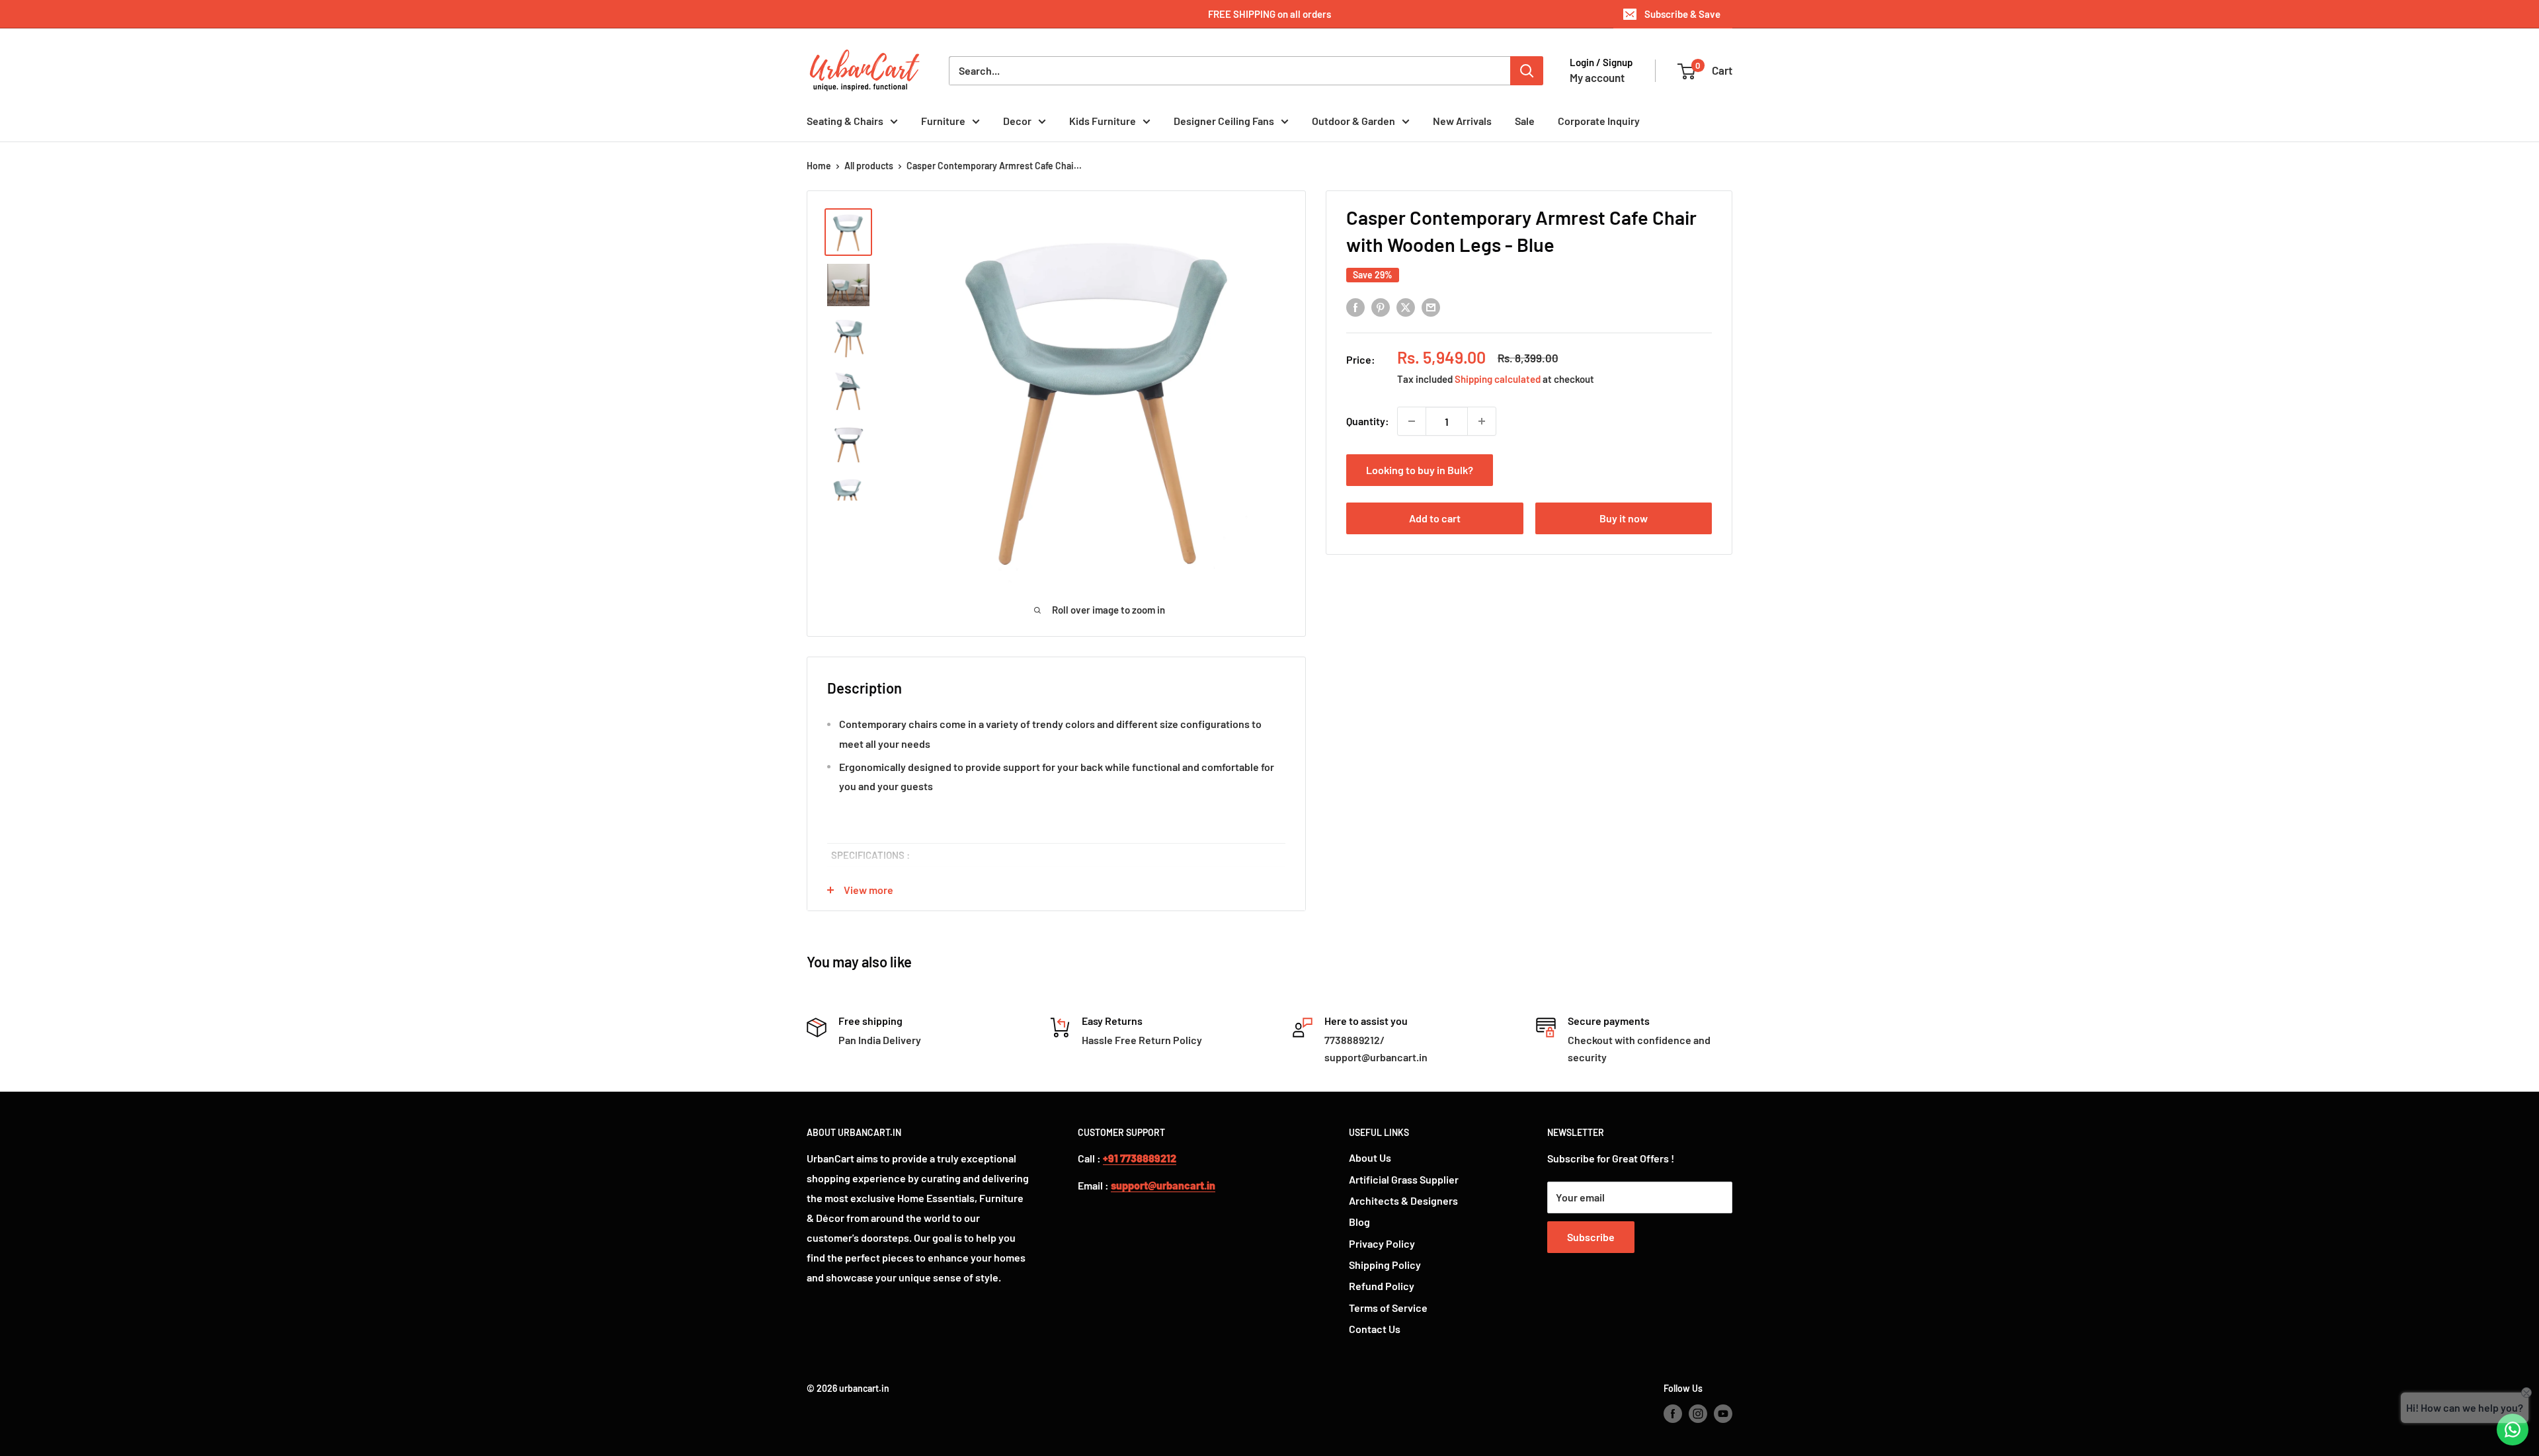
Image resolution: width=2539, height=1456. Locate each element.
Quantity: (1368, 421)
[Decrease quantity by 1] (1412, 421)
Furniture (943, 121)
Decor (1017, 121)
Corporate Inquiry (1599, 121)
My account (1597, 77)
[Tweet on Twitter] (1406, 307)
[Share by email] (1431, 307)
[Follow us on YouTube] (1723, 1414)
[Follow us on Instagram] (1698, 1414)
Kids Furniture (1103, 121)
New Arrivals (1462, 121)
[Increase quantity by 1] (1482, 421)
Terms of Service (1388, 1308)
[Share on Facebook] (1355, 307)
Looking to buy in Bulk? (1420, 470)
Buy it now (1624, 518)
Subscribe (1591, 1237)
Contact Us (1375, 1329)
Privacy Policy (1382, 1243)
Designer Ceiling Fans (1224, 121)
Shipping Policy (1385, 1265)
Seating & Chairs (845, 121)
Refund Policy (1382, 1286)
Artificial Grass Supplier (1404, 1179)
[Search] (1527, 71)
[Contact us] (2513, 1430)
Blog (1359, 1222)
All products (869, 166)
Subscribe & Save (1682, 14)
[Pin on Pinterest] (1381, 307)
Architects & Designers (1403, 1200)
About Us (1370, 1157)
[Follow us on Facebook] (1673, 1414)
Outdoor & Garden (1353, 121)
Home (819, 166)
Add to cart (1435, 518)
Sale (1525, 121)
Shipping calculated (1498, 379)
